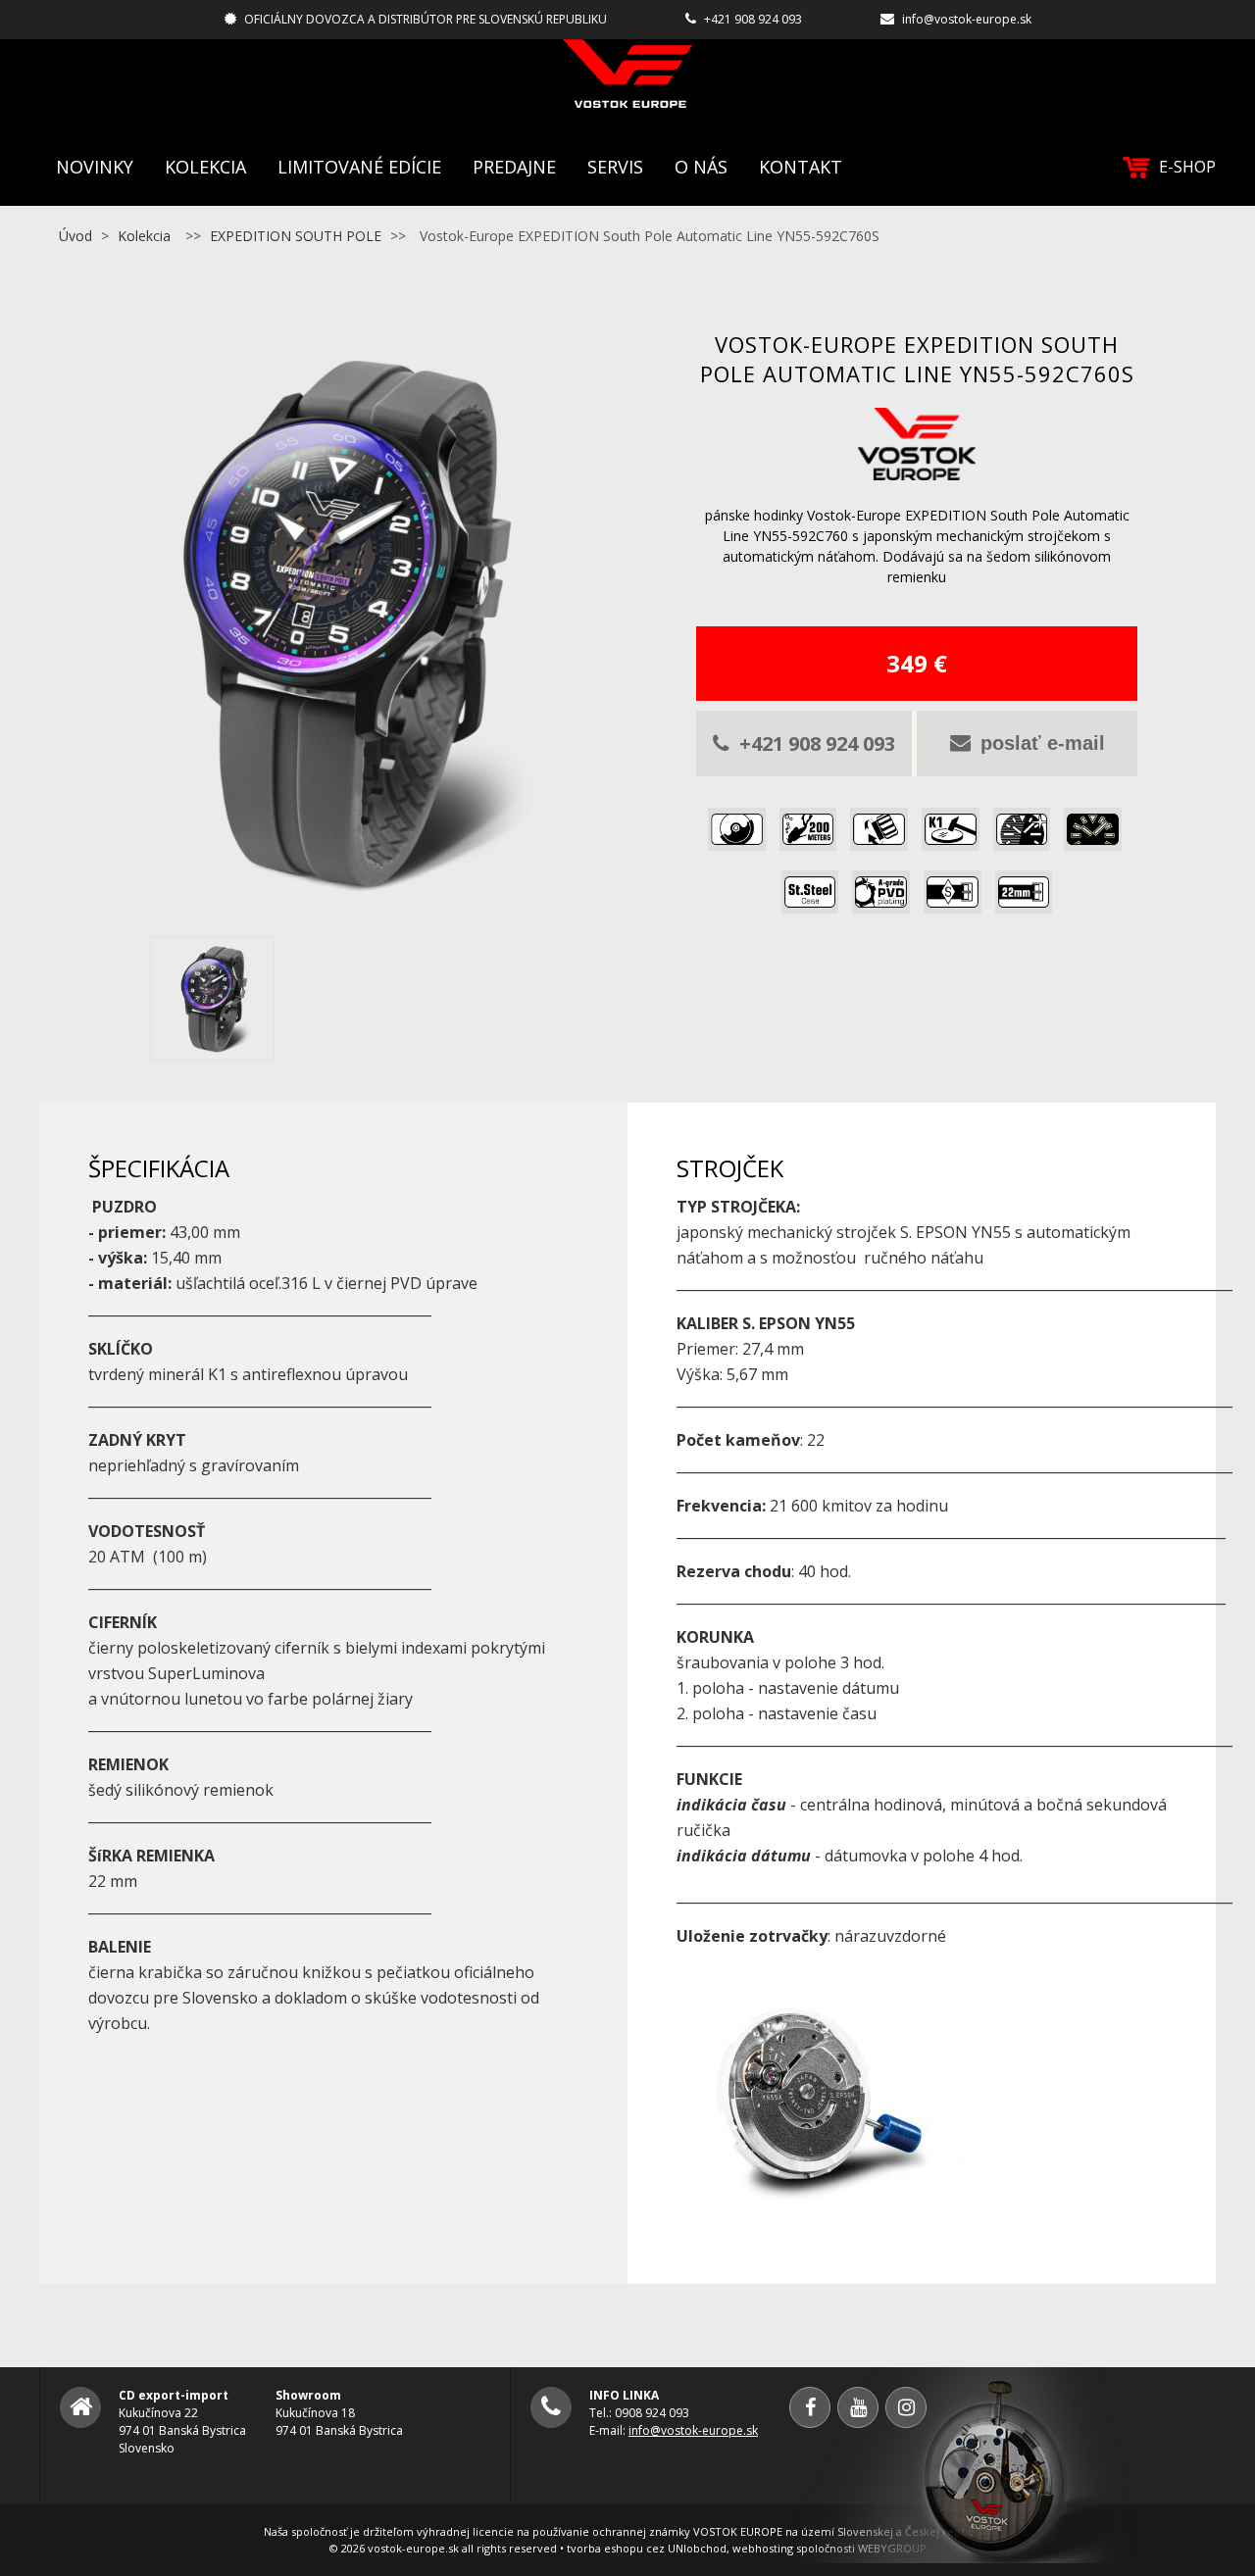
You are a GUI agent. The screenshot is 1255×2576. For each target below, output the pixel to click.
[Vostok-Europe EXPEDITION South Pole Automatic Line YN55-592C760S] (338, 915)
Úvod (75, 236)
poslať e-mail (1043, 743)
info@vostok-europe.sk (967, 19)
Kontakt (801, 167)
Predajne (514, 167)
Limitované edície (359, 167)
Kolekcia (205, 167)
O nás (701, 167)
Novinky (95, 167)
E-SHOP (1187, 167)
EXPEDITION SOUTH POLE (296, 236)
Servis (615, 167)
